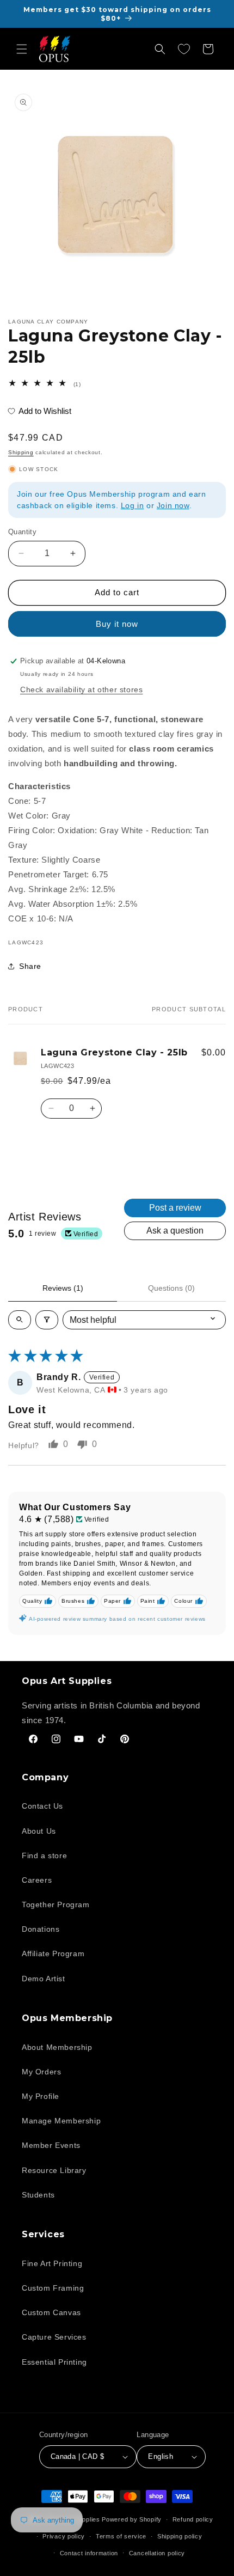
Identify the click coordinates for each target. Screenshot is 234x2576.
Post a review (175, 1208)
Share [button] (30, 966)
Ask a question (175, 1231)
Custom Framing (53, 2288)
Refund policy (193, 2519)
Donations (41, 1929)
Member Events (51, 2145)
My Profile (41, 2096)
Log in (133, 505)
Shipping (21, 452)
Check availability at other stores (81, 689)
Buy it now (117, 624)
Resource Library (54, 2170)
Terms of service (121, 2536)
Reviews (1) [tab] (63, 1288)
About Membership (57, 2047)
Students (38, 2195)
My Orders (41, 2072)
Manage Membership (61, 2121)
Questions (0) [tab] (171, 1288)
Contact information (89, 2553)
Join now (173, 505)
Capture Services (54, 2337)
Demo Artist (44, 1979)
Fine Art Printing (52, 2263)
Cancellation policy (157, 2553)
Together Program (56, 1904)
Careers (37, 1880)
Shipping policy (180, 2536)
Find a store (44, 1855)
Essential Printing (54, 2362)
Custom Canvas (51, 2312)
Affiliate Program (53, 1954)
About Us (39, 1831)
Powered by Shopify (132, 2519)
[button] (22, 49)
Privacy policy (64, 2536)
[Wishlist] (184, 49)
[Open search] (20, 1320)
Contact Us (42, 1806)
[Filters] (47, 1320)
